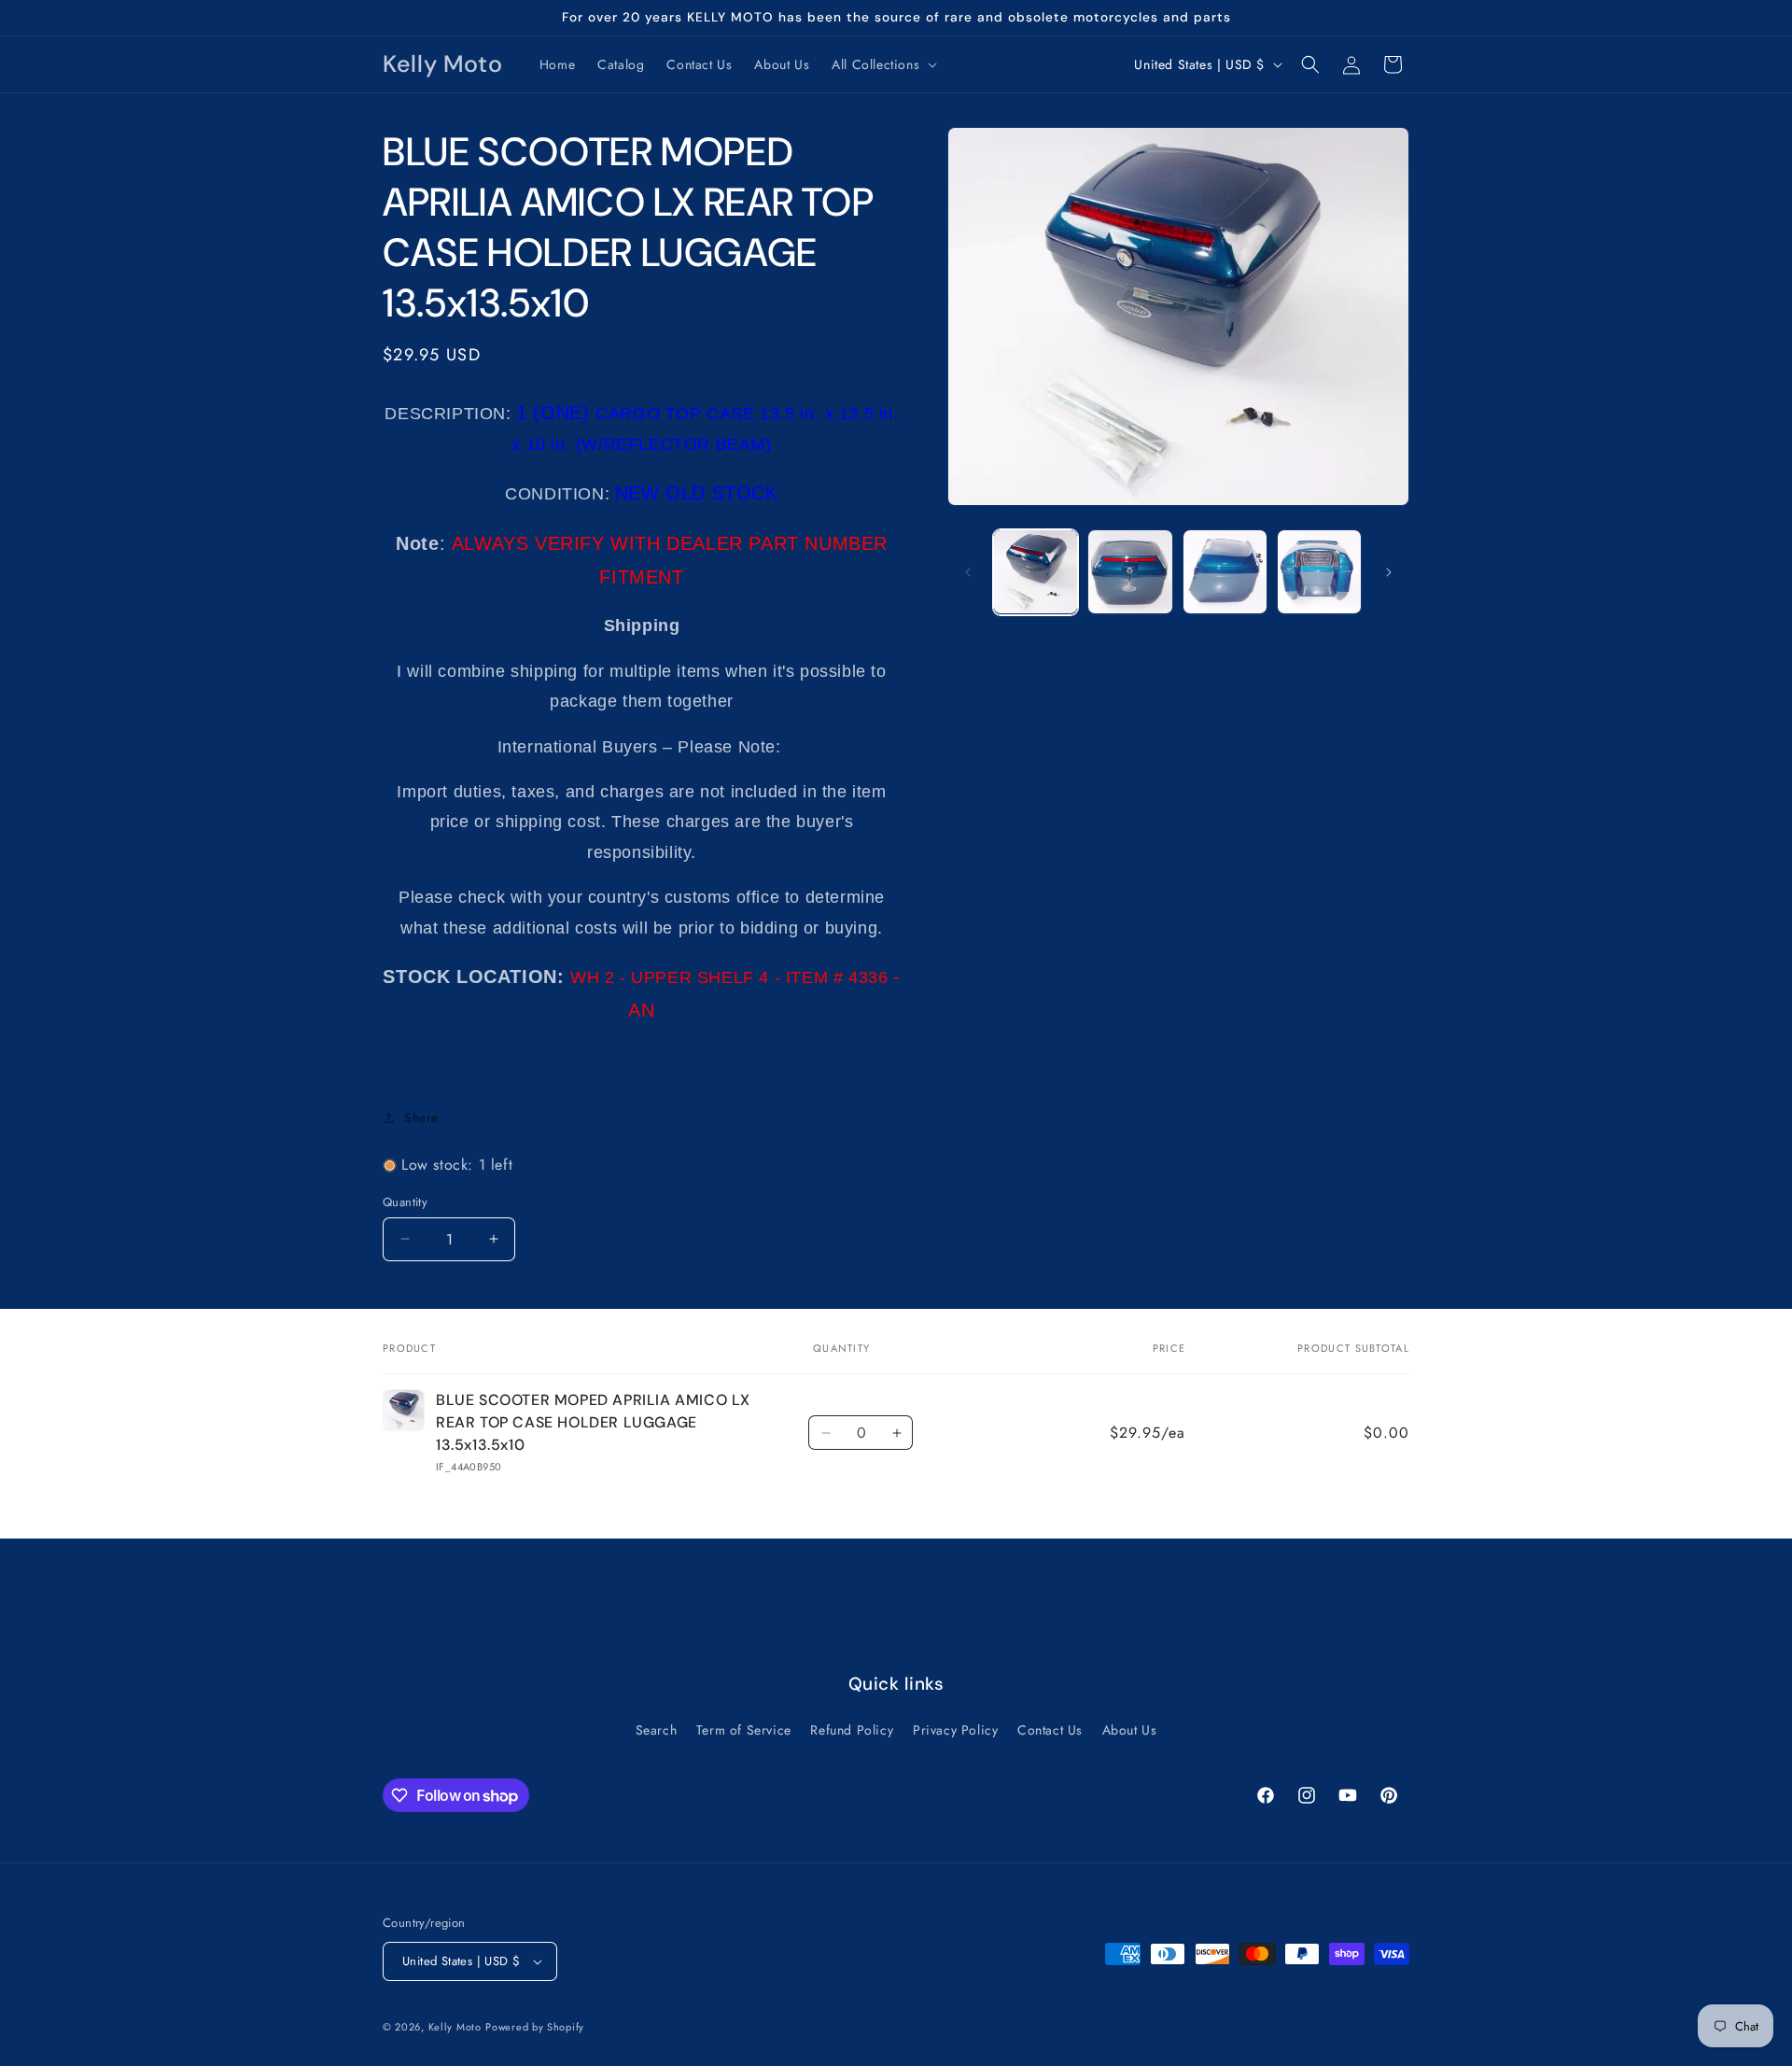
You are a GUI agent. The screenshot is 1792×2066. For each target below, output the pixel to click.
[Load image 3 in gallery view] (1225, 572)
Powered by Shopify (535, 2027)
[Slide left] (968, 572)
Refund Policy (852, 1730)
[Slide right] (1389, 572)
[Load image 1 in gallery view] (1036, 572)
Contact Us (1050, 1730)
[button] (882, 64)
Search (657, 1730)
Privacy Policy (955, 1730)
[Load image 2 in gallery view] (1130, 572)
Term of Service (744, 1730)
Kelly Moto (455, 2027)
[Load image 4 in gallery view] (1319, 572)
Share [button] (421, 1117)
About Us (1130, 1730)
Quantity (405, 1202)
